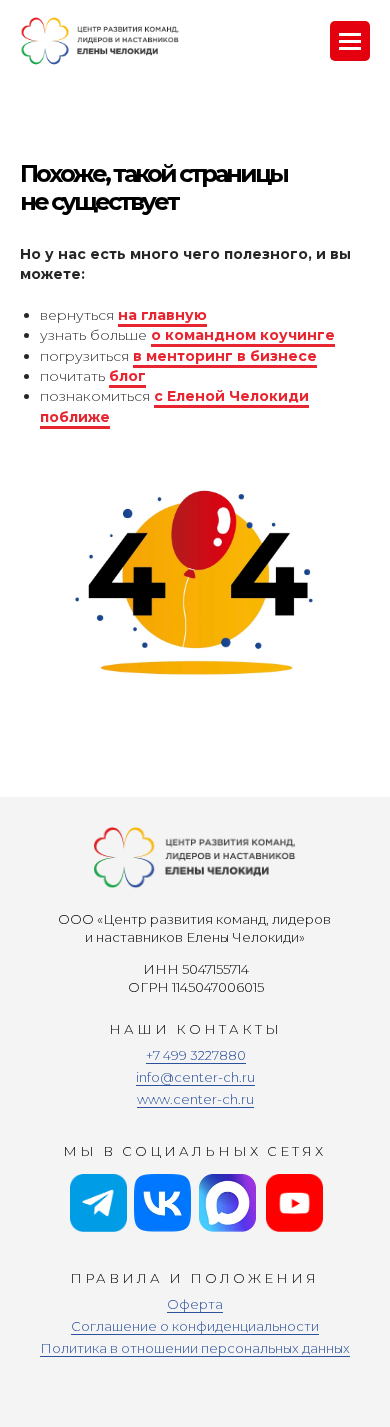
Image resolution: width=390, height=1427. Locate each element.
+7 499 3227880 (196, 1055)
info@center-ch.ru (195, 1077)
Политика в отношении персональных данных (195, 1348)
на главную (162, 315)
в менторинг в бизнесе (225, 356)
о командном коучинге (243, 335)
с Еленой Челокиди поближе (174, 406)
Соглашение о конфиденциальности (195, 1326)
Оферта (195, 1304)
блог (127, 376)
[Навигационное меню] (350, 41)
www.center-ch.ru (195, 1099)
